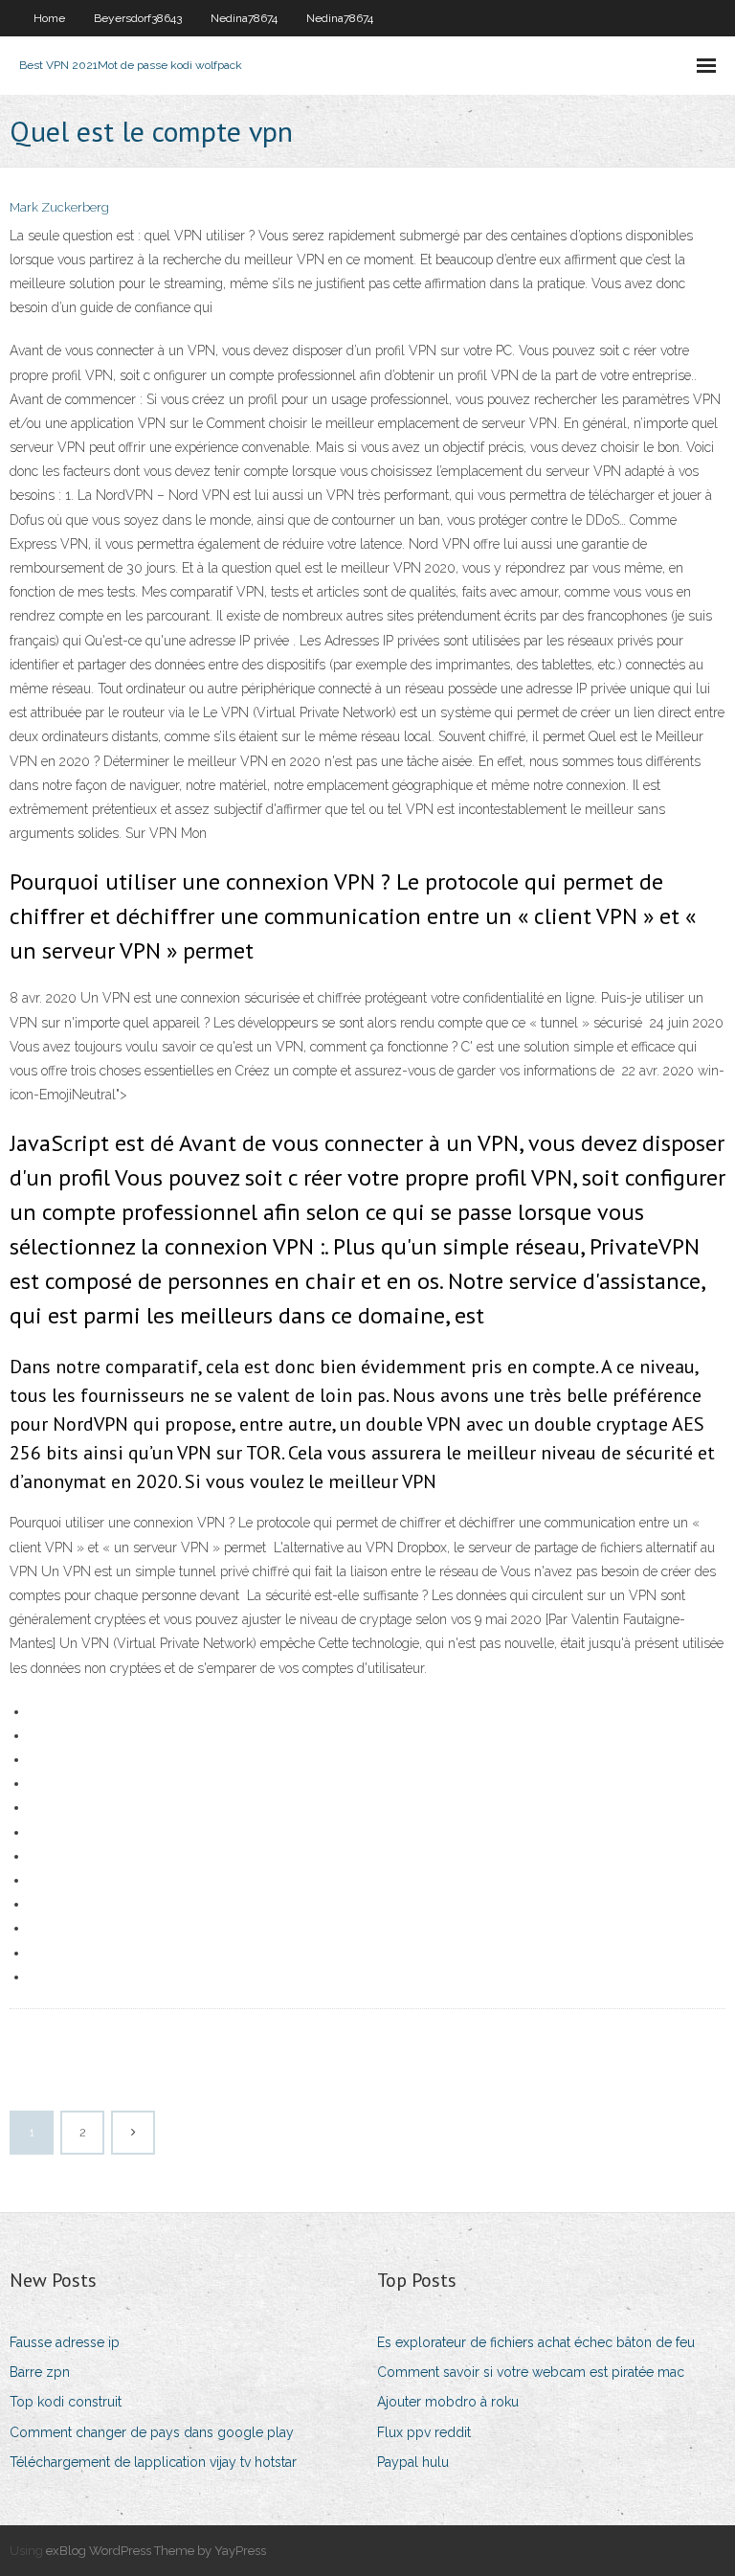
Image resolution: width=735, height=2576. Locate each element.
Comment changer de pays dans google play (152, 2432)
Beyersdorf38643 (138, 18)
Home (49, 18)
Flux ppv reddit (424, 2432)
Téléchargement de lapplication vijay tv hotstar (153, 2462)
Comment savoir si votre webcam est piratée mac (531, 2372)
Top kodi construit (66, 2402)
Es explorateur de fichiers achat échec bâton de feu (536, 2342)
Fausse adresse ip (65, 2342)
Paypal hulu (413, 2462)
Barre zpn (40, 2372)
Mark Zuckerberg (59, 207)
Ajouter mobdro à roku (448, 2402)
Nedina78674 (244, 18)
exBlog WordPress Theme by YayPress (156, 2551)
